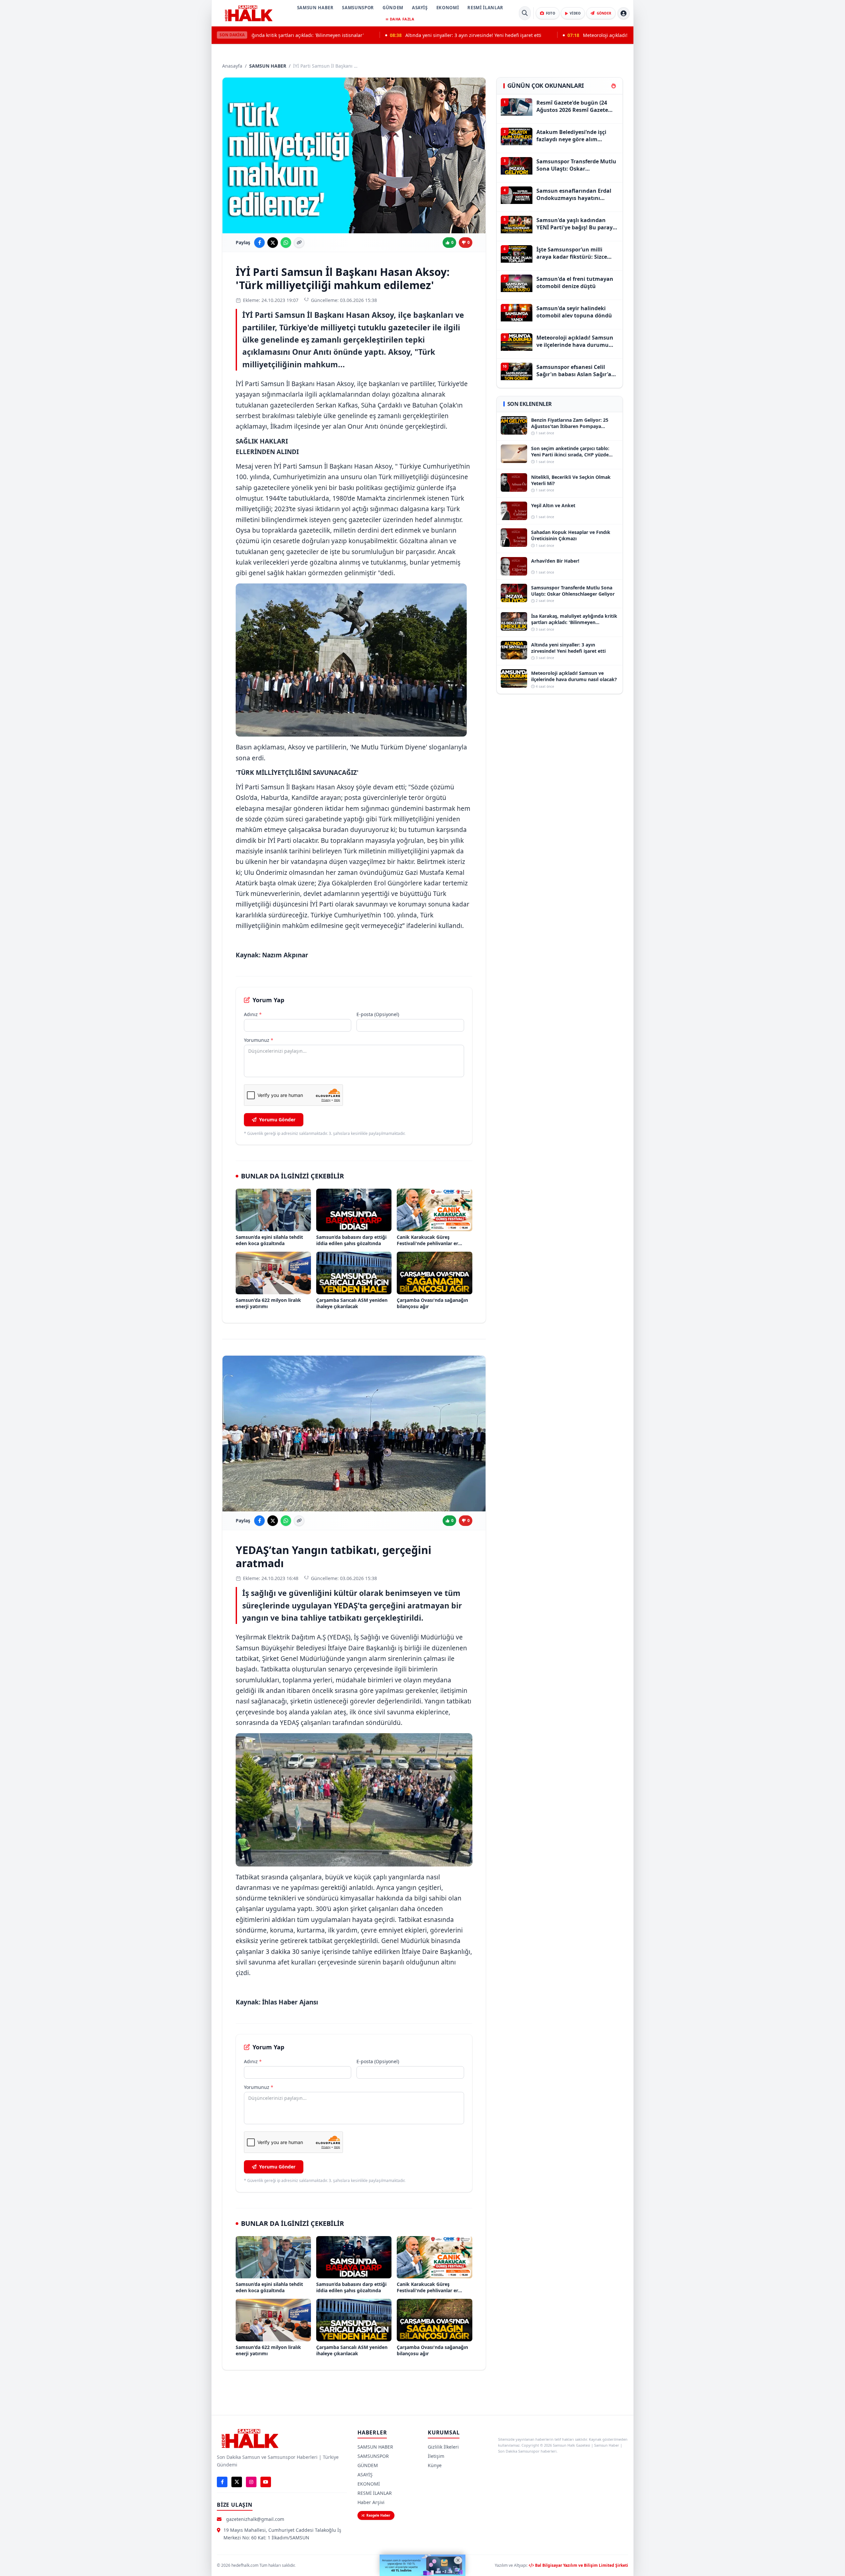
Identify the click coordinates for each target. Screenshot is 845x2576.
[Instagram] (251, 2482)
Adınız (253, 1014)
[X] (237, 2482)
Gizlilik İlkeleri (443, 2447)
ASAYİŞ (420, 8)
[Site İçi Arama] (525, 13)
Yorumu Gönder (277, 1120)
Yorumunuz (259, 1040)
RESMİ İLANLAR (485, 8)
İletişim (436, 2456)
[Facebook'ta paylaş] (259, 243)
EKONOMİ (448, 8)
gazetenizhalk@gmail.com (255, 2519)
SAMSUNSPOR (358, 8)
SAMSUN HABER (315, 8)
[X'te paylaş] (273, 243)
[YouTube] (266, 2482)
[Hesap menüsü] (624, 13)
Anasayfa (232, 66)
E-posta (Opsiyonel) (378, 1014)
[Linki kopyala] (299, 243)
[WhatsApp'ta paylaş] (286, 243)
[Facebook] (222, 2482)
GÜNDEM (393, 8)
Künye (435, 2465)
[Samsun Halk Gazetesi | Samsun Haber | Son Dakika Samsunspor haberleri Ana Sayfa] (249, 13)
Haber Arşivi (371, 2502)
